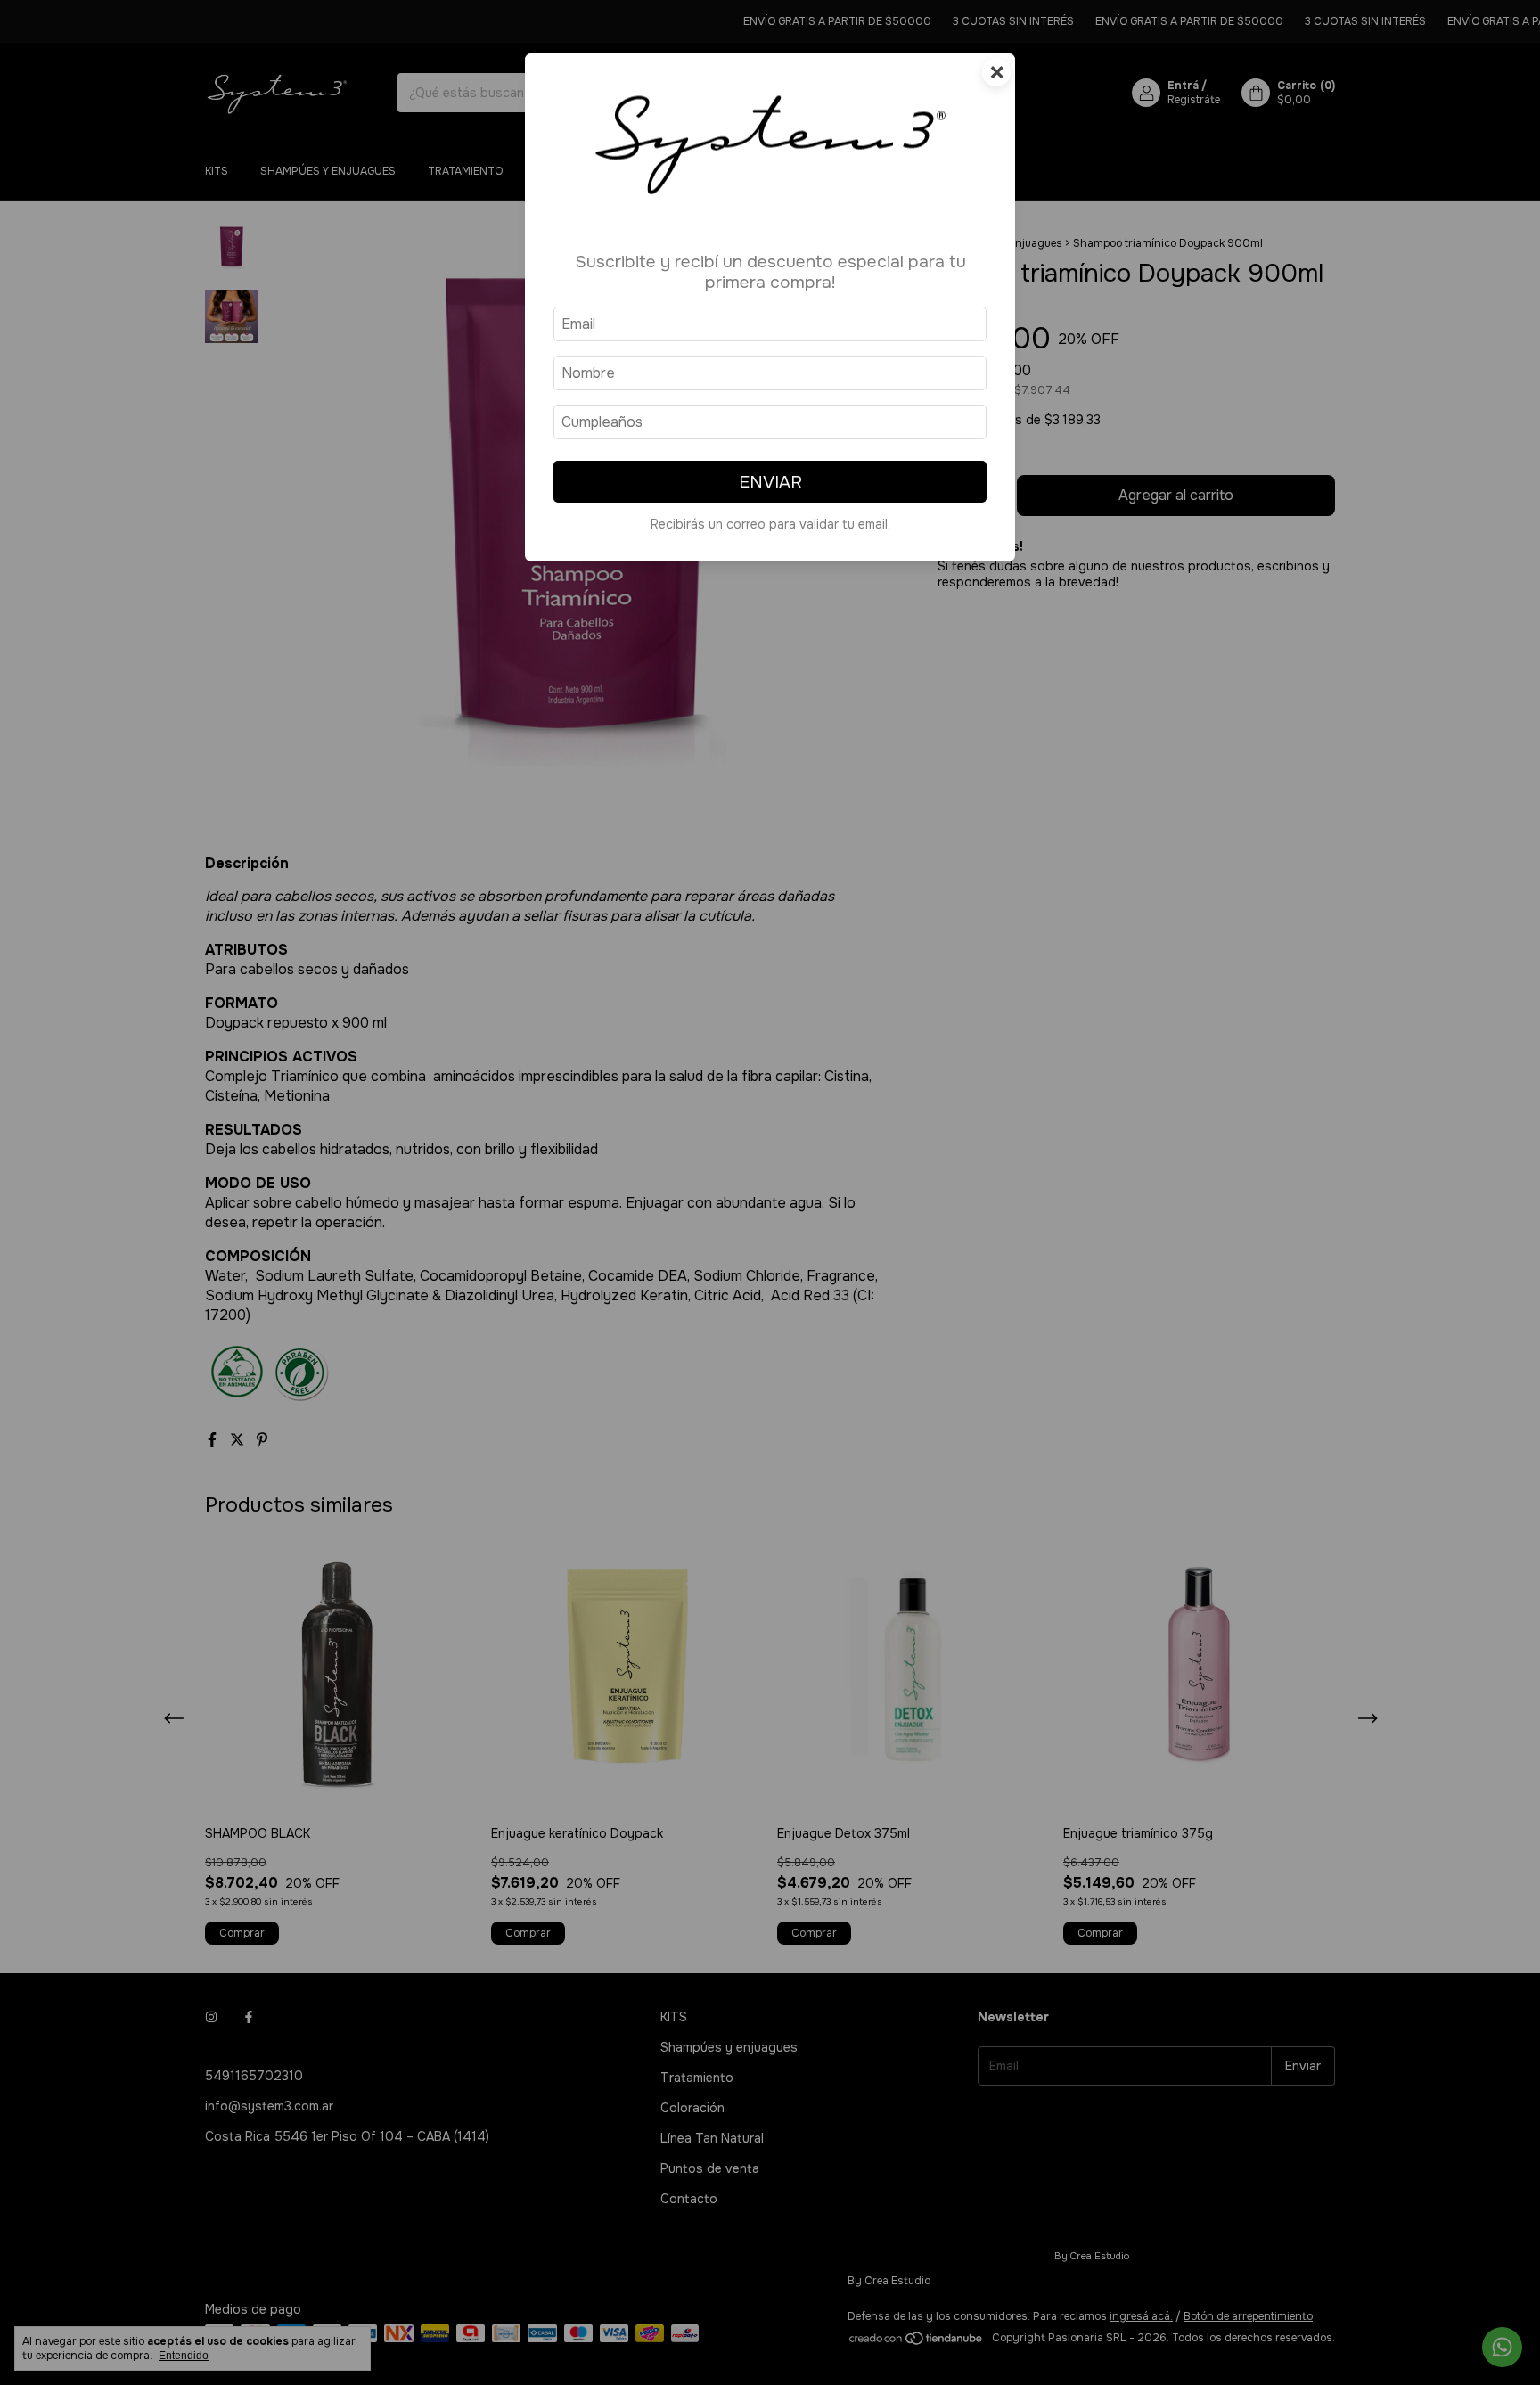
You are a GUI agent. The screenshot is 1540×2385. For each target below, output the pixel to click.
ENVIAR (770, 482)
